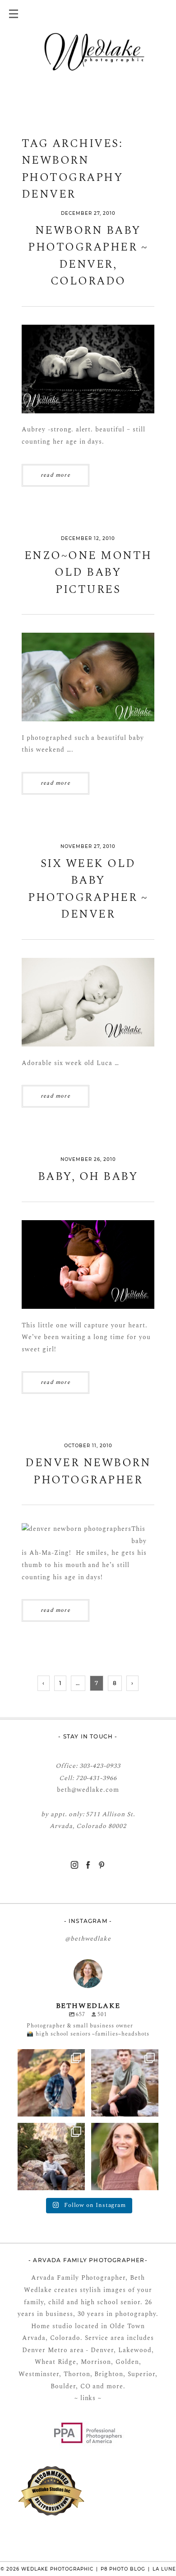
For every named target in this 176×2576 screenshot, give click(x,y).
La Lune (164, 2569)
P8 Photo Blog (123, 2569)
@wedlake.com (95, 1790)
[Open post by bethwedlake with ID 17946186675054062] (51, 2083)
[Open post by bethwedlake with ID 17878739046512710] (51, 2157)
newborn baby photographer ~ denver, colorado (88, 256)
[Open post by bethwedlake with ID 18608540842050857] (125, 2157)
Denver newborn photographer (88, 1472)
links (87, 2398)
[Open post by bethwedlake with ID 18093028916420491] (125, 2083)
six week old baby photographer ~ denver (88, 890)
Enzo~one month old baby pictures (88, 573)
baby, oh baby (88, 1177)
